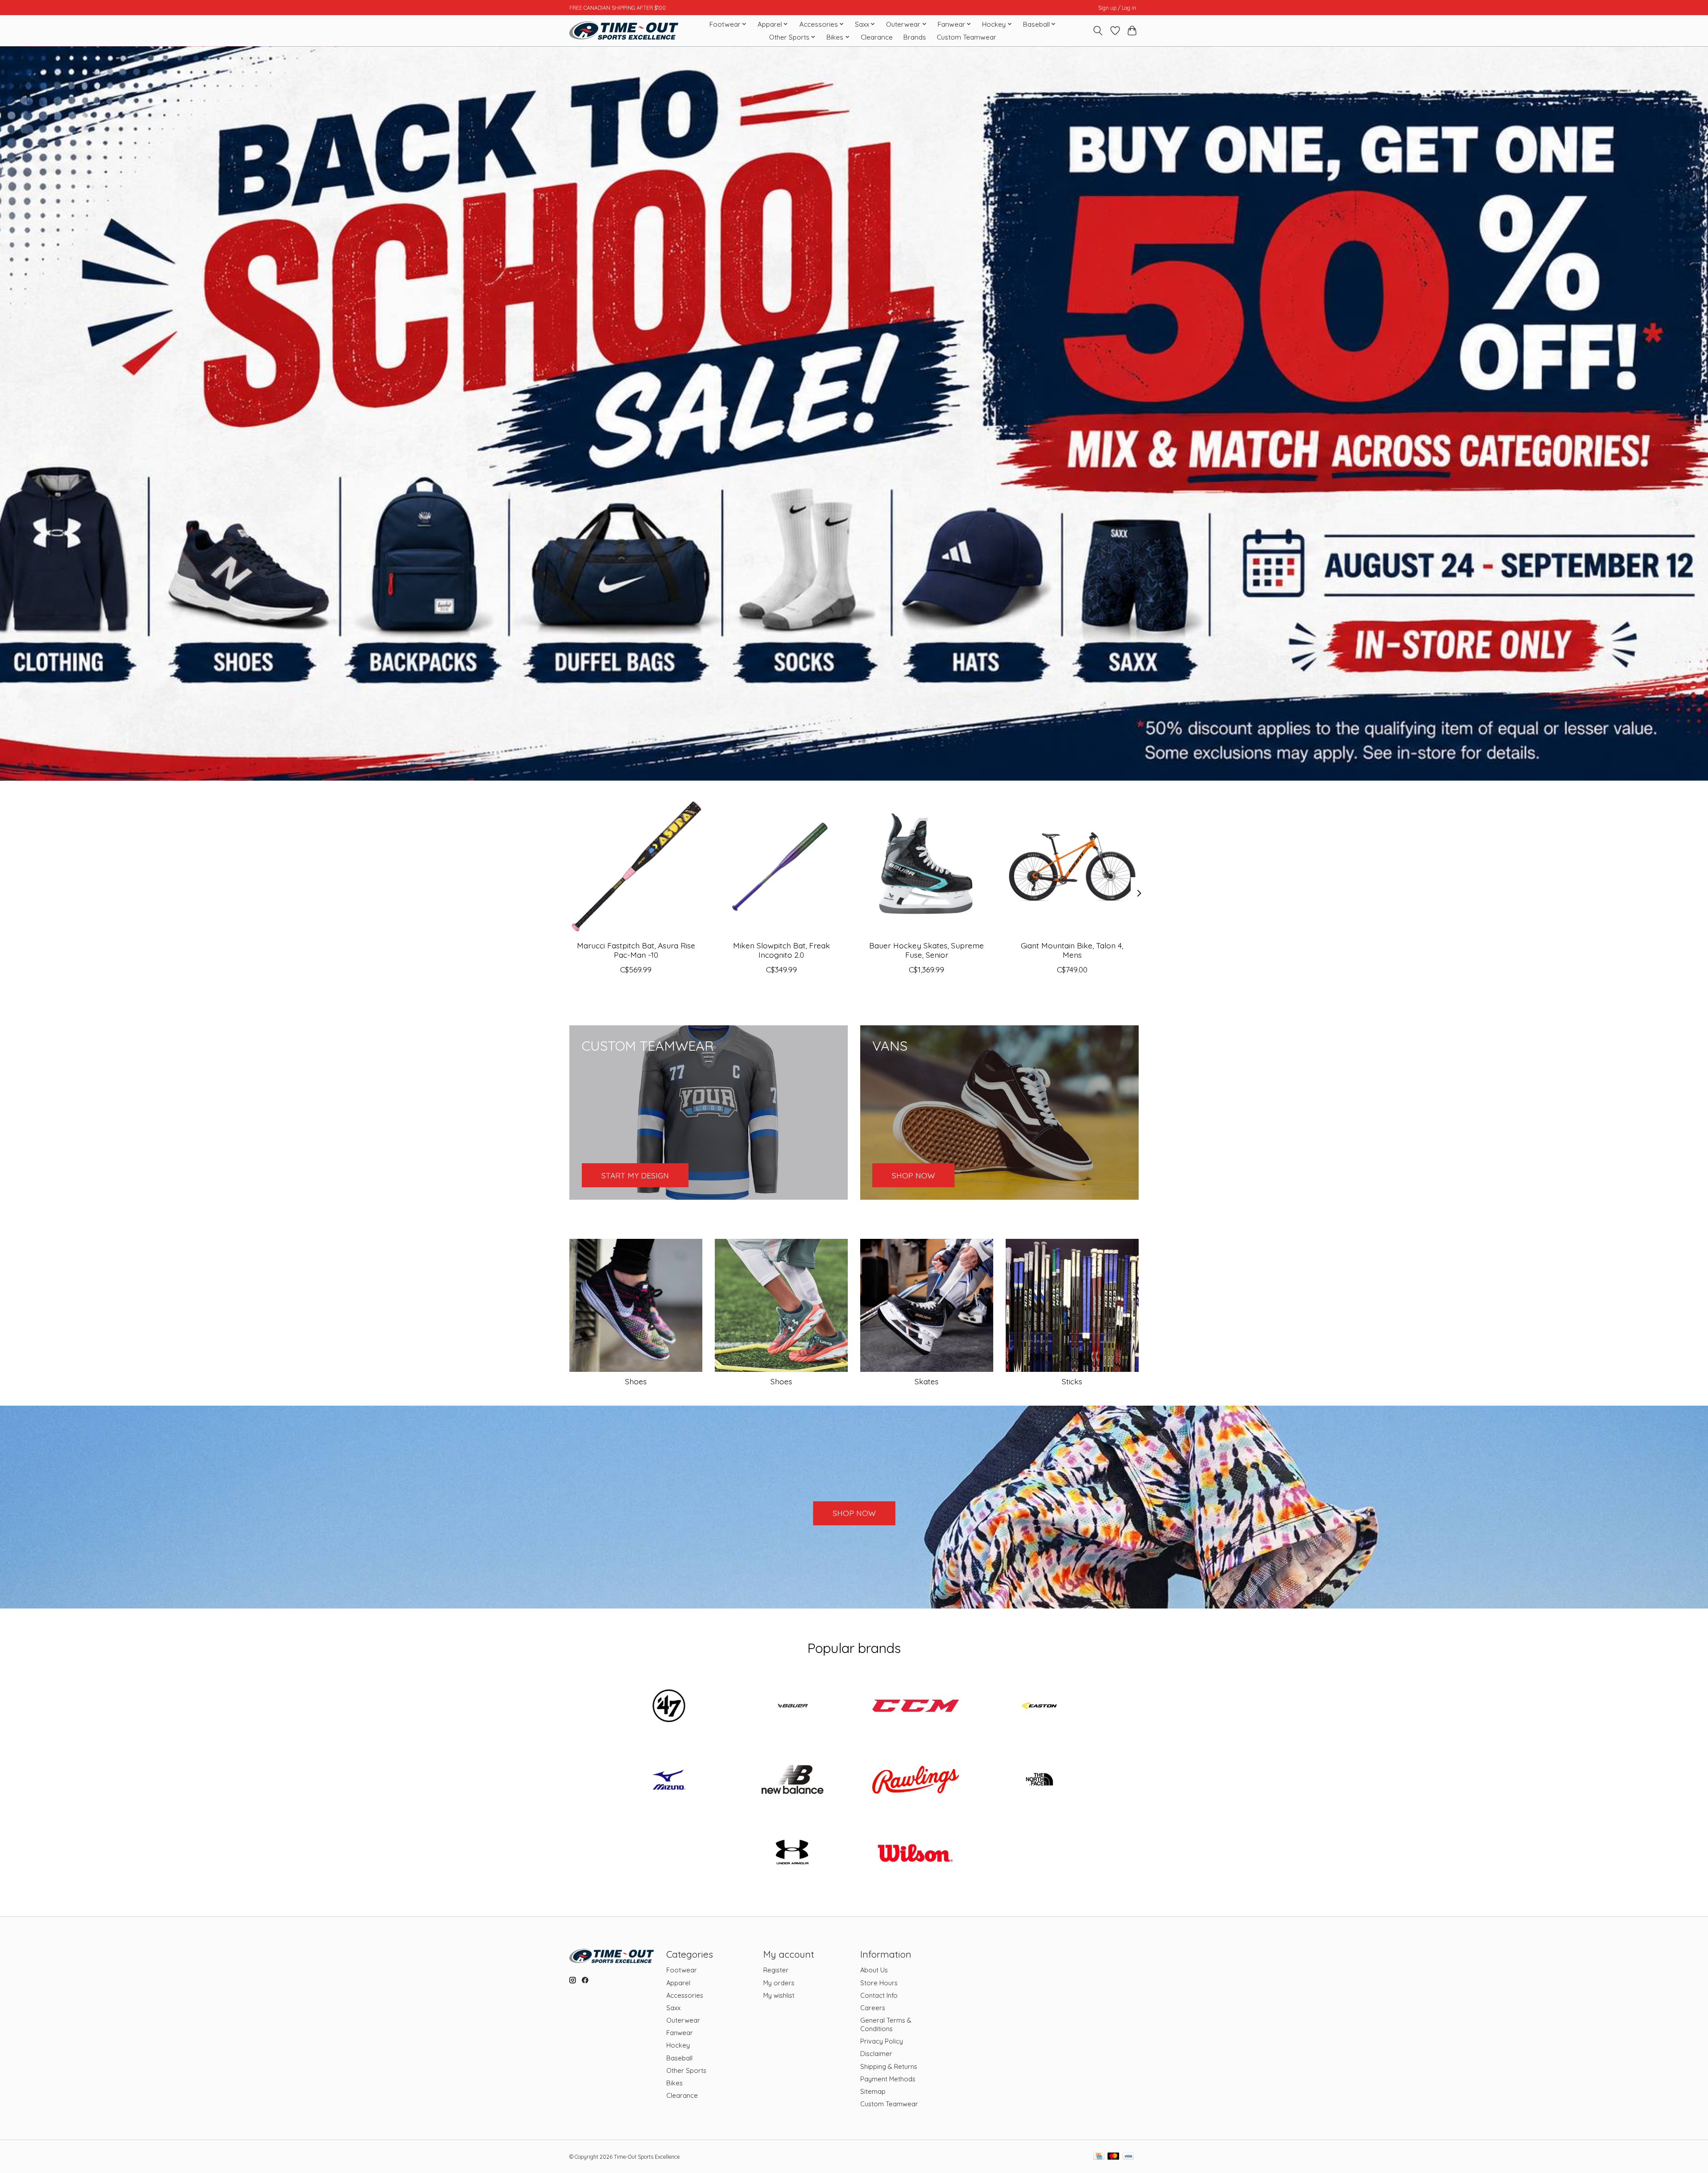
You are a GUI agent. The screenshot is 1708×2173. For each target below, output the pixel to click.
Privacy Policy (882, 2041)
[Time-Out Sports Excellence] (624, 30)
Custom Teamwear (967, 37)
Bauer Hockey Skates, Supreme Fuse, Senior (927, 950)
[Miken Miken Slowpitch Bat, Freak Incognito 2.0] (781, 867)
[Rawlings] (916, 1780)
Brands (915, 37)
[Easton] (1039, 1707)
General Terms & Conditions (886, 2024)
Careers (873, 2008)
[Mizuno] (669, 1780)
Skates (927, 1381)
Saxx (673, 2008)
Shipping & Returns (889, 2066)
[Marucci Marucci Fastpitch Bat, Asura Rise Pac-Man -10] (636, 867)
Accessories (685, 1995)
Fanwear (680, 2033)
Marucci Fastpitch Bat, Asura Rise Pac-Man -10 (636, 950)
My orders (779, 1983)
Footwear (682, 1970)
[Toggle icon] (1098, 31)
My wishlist (779, 1995)
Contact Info (879, 1995)
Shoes (636, 1381)
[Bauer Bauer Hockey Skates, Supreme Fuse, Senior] (927, 867)
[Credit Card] (1099, 2157)
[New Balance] (792, 1780)
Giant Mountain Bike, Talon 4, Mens (1072, 950)
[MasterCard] (1113, 2157)
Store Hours (879, 1983)
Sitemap (873, 2091)
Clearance (877, 37)
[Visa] (1128, 2157)
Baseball (679, 2058)
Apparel (678, 1983)
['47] (669, 1707)
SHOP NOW (854, 1513)
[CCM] (916, 1707)
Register (776, 1970)
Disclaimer (876, 2054)
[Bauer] (792, 1707)
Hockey (678, 2045)
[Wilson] (916, 1854)
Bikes (675, 2083)
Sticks (1072, 1381)
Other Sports (686, 2070)
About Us (874, 1970)
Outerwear (683, 2020)
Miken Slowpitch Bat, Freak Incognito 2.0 (781, 950)
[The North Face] (1039, 1780)
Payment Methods (888, 2079)
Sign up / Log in (1117, 8)
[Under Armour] (792, 1854)
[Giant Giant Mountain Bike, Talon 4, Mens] (1072, 867)
